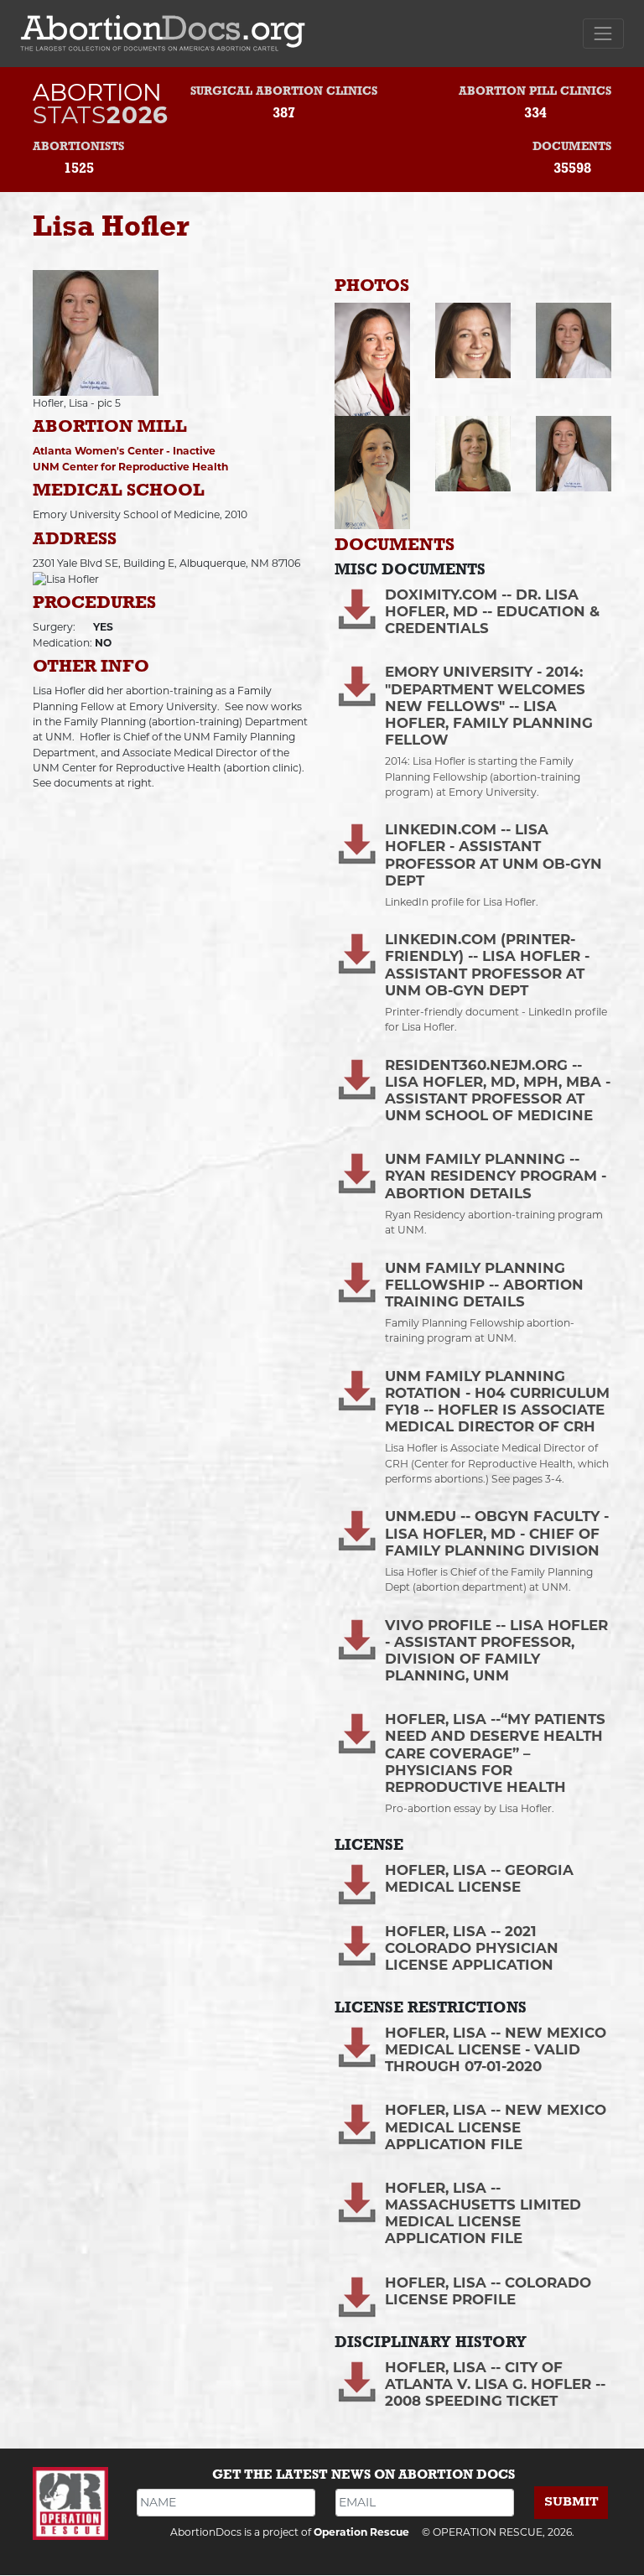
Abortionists (78, 147)
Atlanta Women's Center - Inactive (124, 451)
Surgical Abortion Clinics (284, 92)
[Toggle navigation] (603, 33)
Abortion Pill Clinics (535, 92)
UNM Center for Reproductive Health (130, 467)
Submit (571, 2502)
